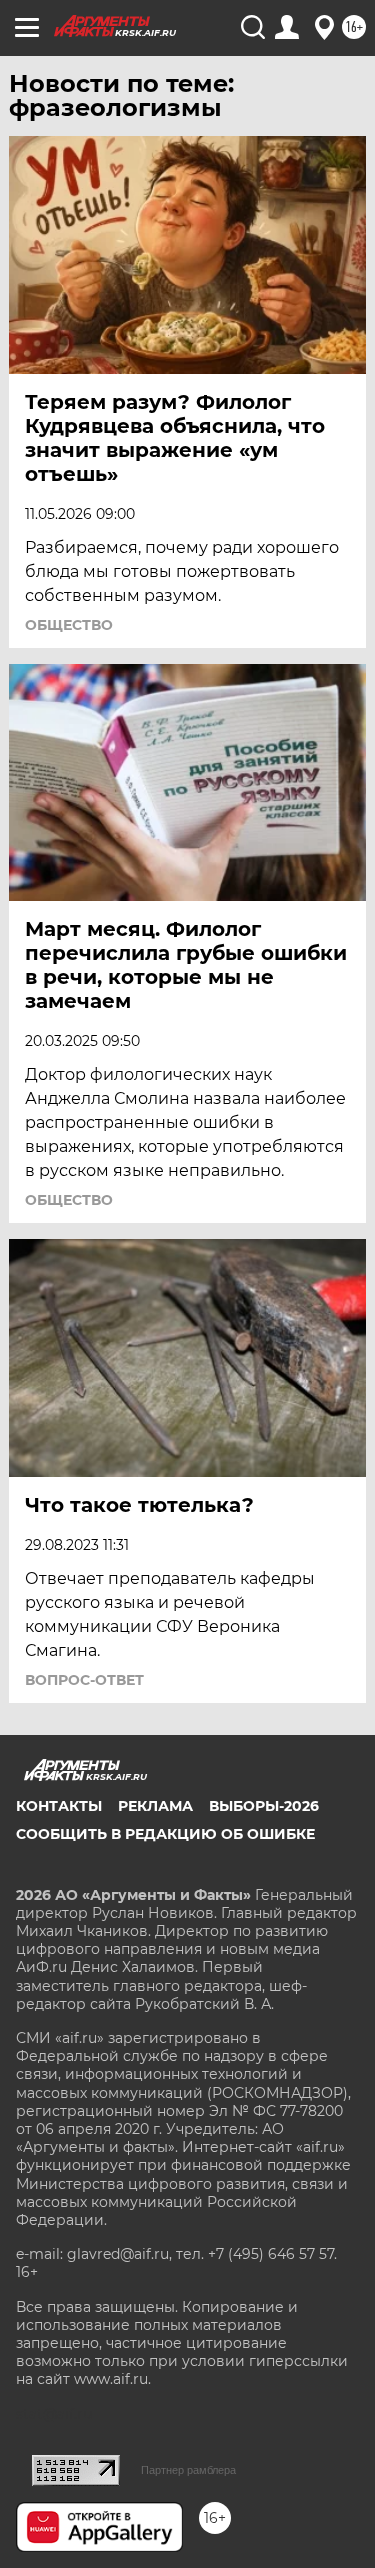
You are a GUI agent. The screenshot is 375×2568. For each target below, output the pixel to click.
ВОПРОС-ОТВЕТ (84, 1680)
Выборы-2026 (264, 1806)
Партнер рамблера (188, 2470)
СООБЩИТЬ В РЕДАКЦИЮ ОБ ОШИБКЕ (165, 1834)
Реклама (155, 1806)
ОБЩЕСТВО (69, 625)
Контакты (59, 1806)
